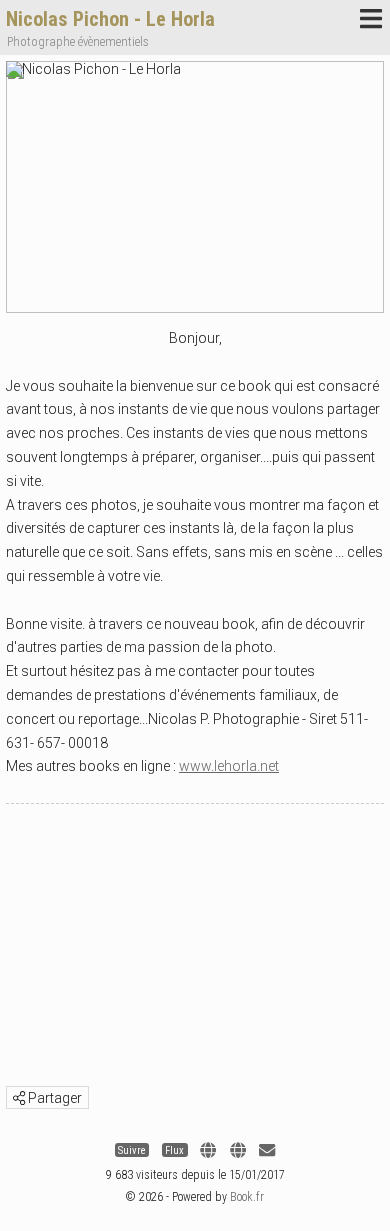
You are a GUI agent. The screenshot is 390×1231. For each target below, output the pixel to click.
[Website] (208, 1150)
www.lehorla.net (229, 766)
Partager (53, 1098)
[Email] (267, 1150)
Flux (174, 1150)
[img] (19, 1098)
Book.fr (247, 1197)
